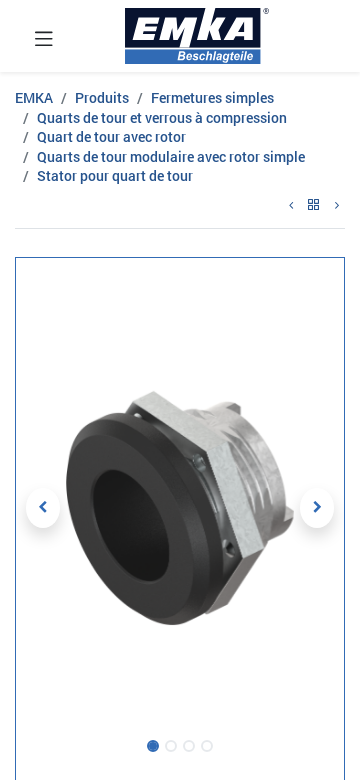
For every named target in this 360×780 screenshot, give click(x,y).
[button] (43, 508)
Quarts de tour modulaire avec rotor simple (171, 156)
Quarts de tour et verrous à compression (162, 117)
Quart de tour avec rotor (111, 136)
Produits (102, 97)
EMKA (34, 97)
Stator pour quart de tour (115, 175)
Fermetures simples (212, 97)
